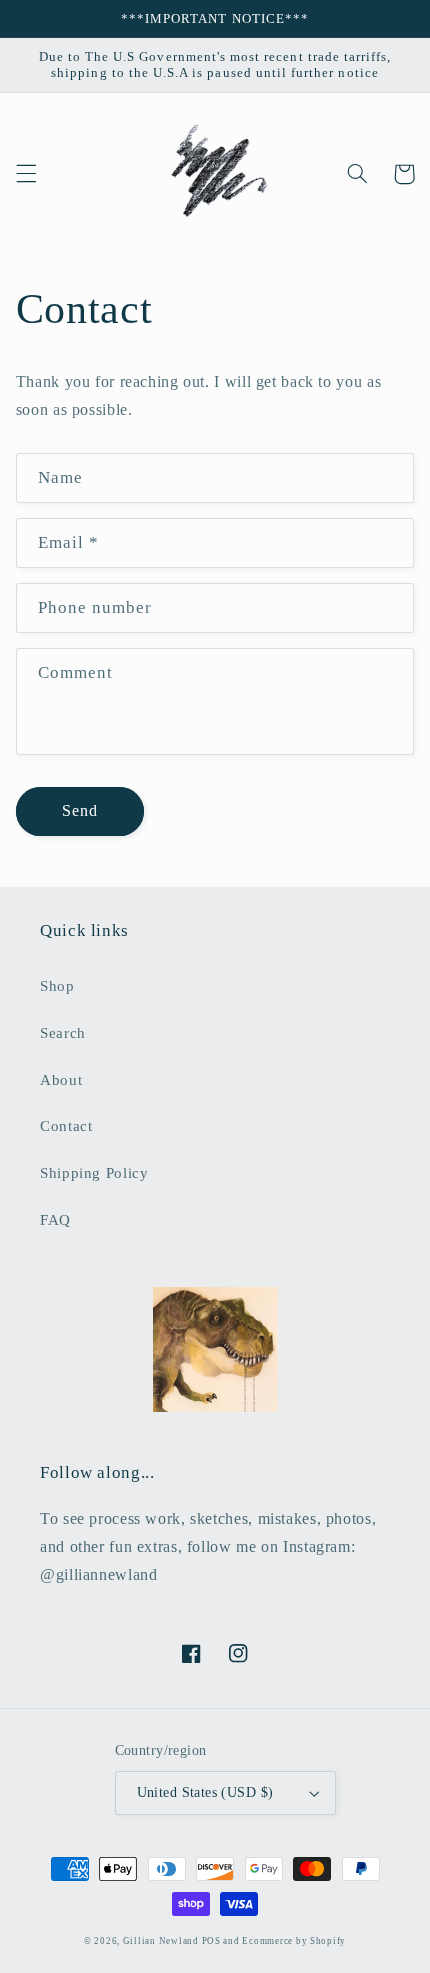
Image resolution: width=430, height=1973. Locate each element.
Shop (57, 986)
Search (63, 1033)
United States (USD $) (205, 1792)
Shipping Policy (94, 1173)
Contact (66, 1126)
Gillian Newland (162, 1941)
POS (211, 1941)
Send (80, 810)
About (61, 1080)
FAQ (55, 1220)
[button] (26, 174)
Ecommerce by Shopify (294, 1941)
